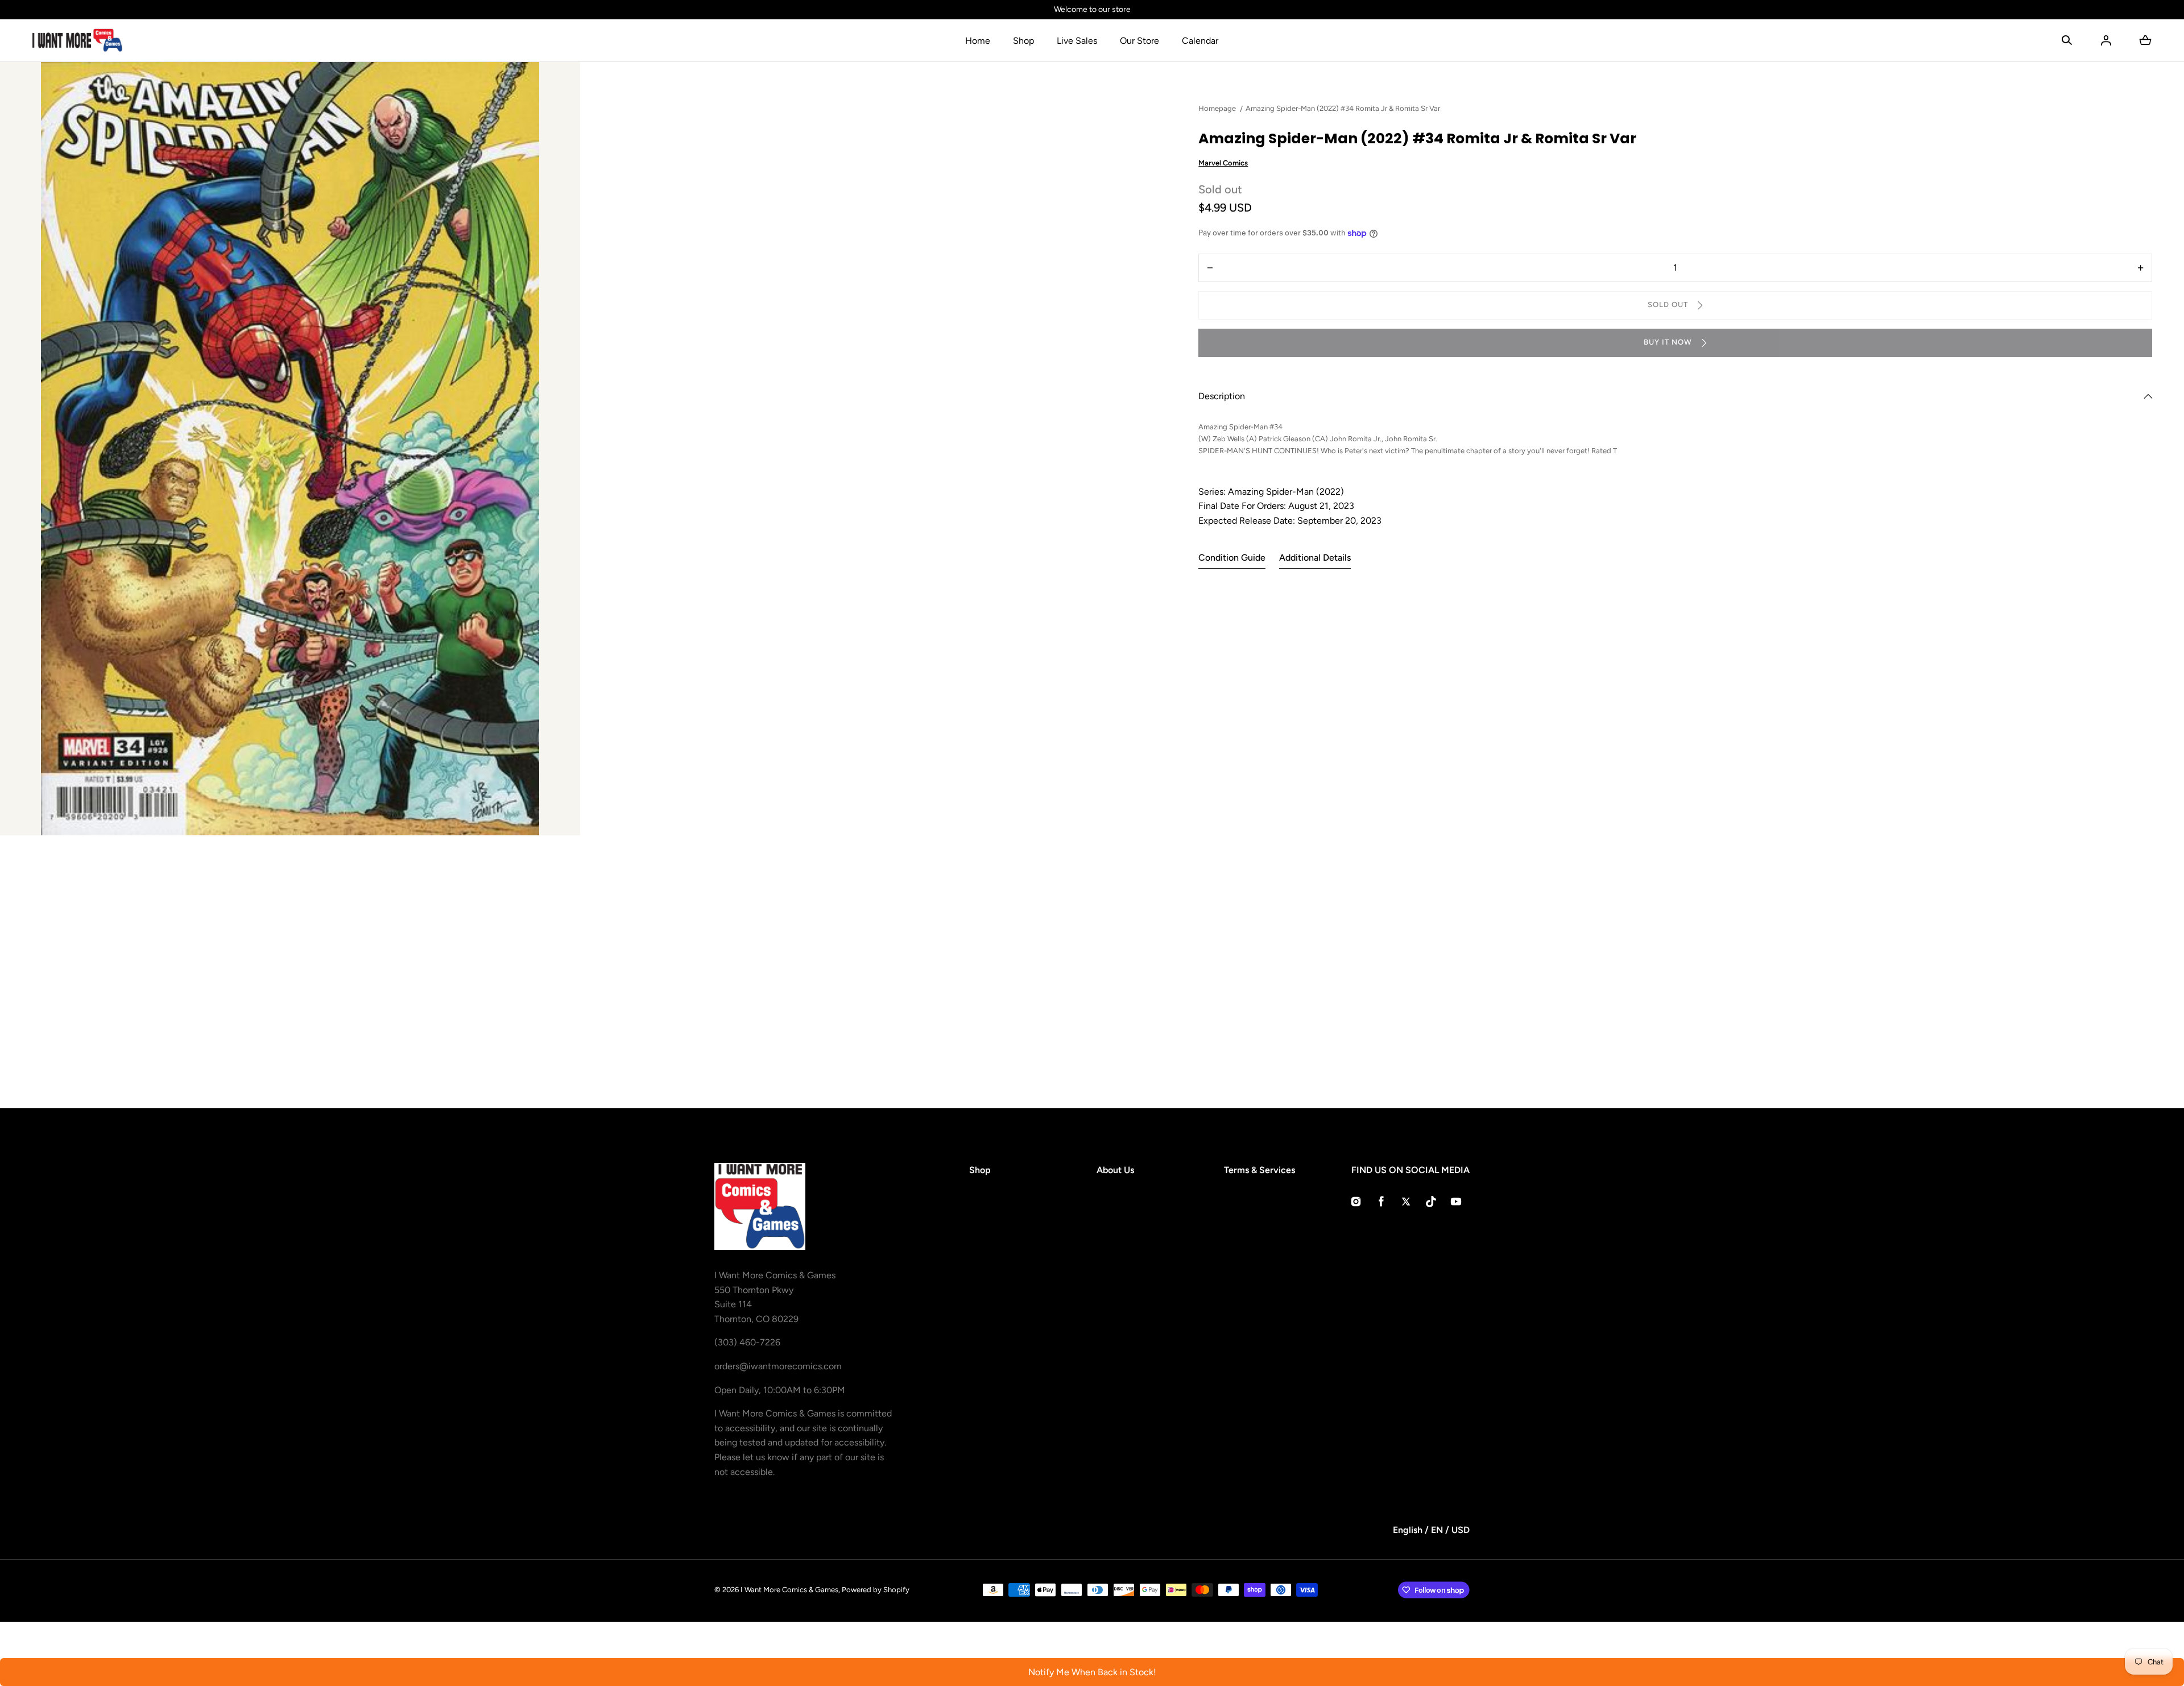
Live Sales (1077, 41)
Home (978, 41)
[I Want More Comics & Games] (77, 40)
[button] (2067, 40)
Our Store (1139, 41)
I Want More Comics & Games (789, 1590)
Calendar (1200, 41)
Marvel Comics (1223, 163)
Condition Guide (1232, 558)
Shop (1023, 41)
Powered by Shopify (876, 1590)
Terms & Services (1259, 1170)
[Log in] (2106, 40)
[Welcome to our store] (1092, 10)
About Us (1115, 1170)
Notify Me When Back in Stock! (1092, 1672)
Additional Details (1315, 558)
